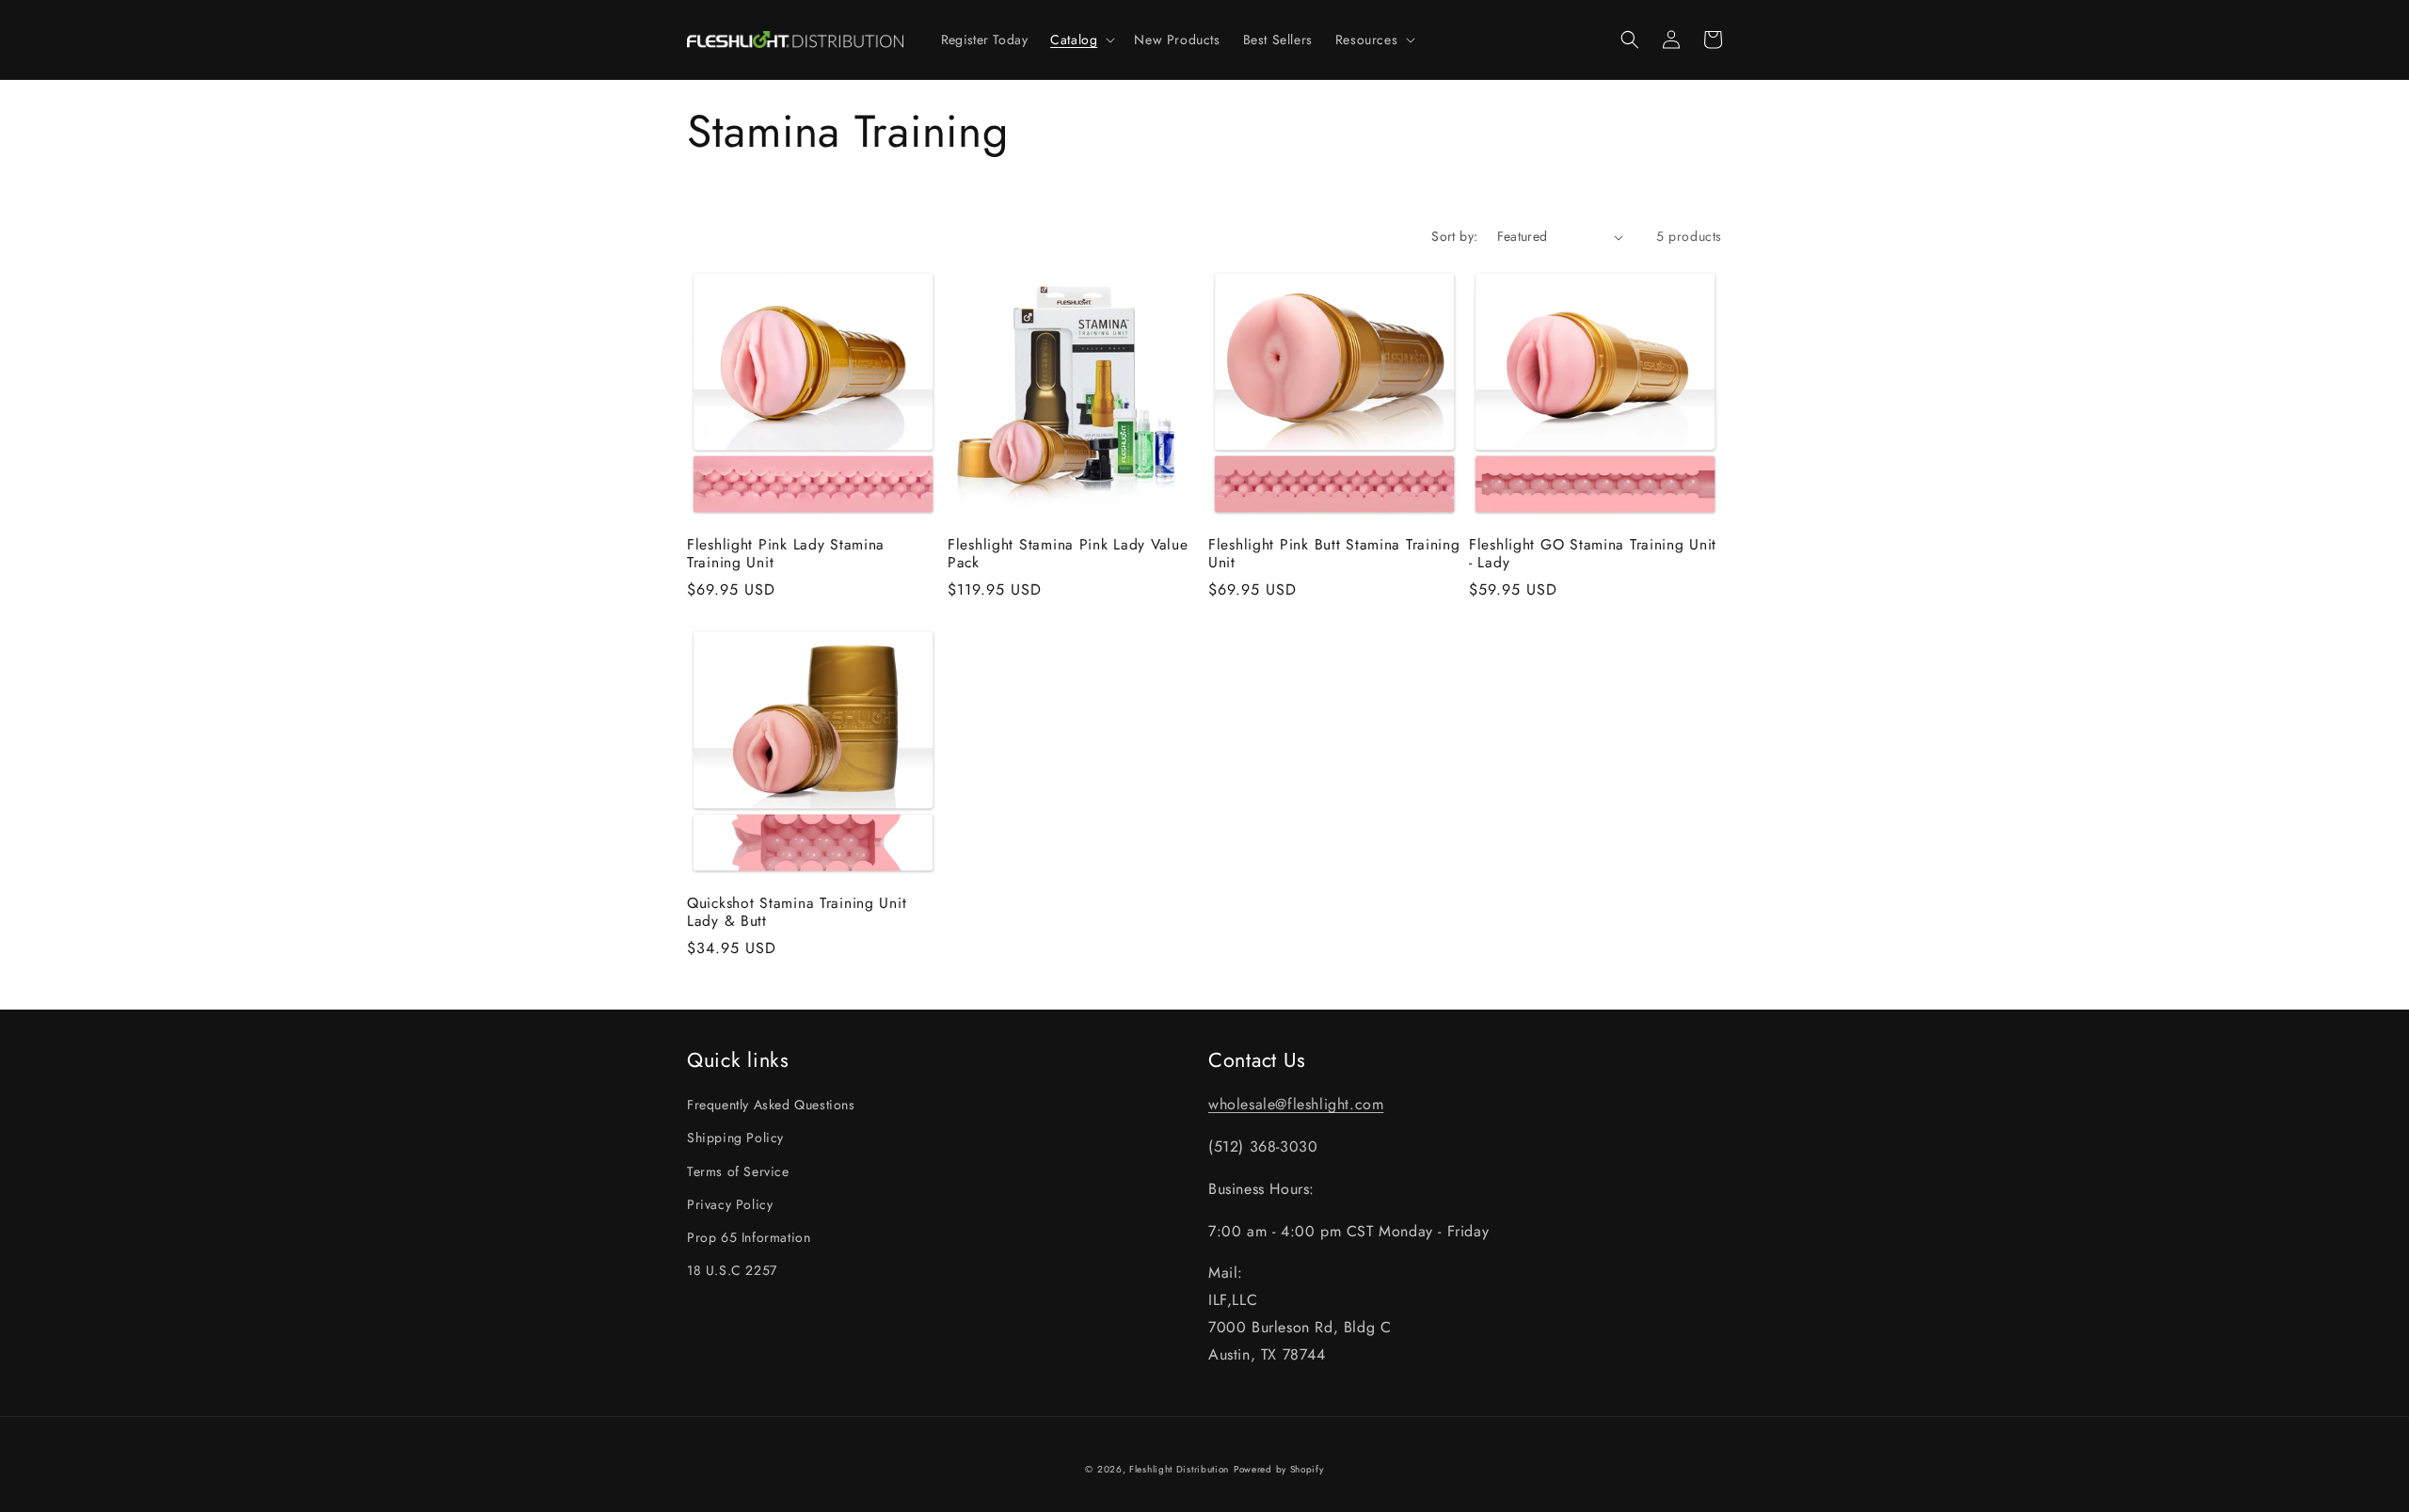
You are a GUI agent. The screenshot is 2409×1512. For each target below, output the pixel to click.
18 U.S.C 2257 (732, 1270)
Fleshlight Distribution (1179, 1469)
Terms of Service (738, 1171)
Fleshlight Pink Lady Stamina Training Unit (786, 554)
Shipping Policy (735, 1138)
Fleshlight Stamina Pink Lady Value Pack (1068, 554)
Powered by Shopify (1279, 1469)
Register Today (985, 40)
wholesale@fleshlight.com (1296, 1104)
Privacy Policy (730, 1204)
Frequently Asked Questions (771, 1105)
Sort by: (1454, 236)
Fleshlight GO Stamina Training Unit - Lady (1593, 554)
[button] (1081, 40)
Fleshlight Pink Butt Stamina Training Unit (1334, 554)
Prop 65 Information (749, 1237)
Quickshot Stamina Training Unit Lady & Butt (797, 912)
